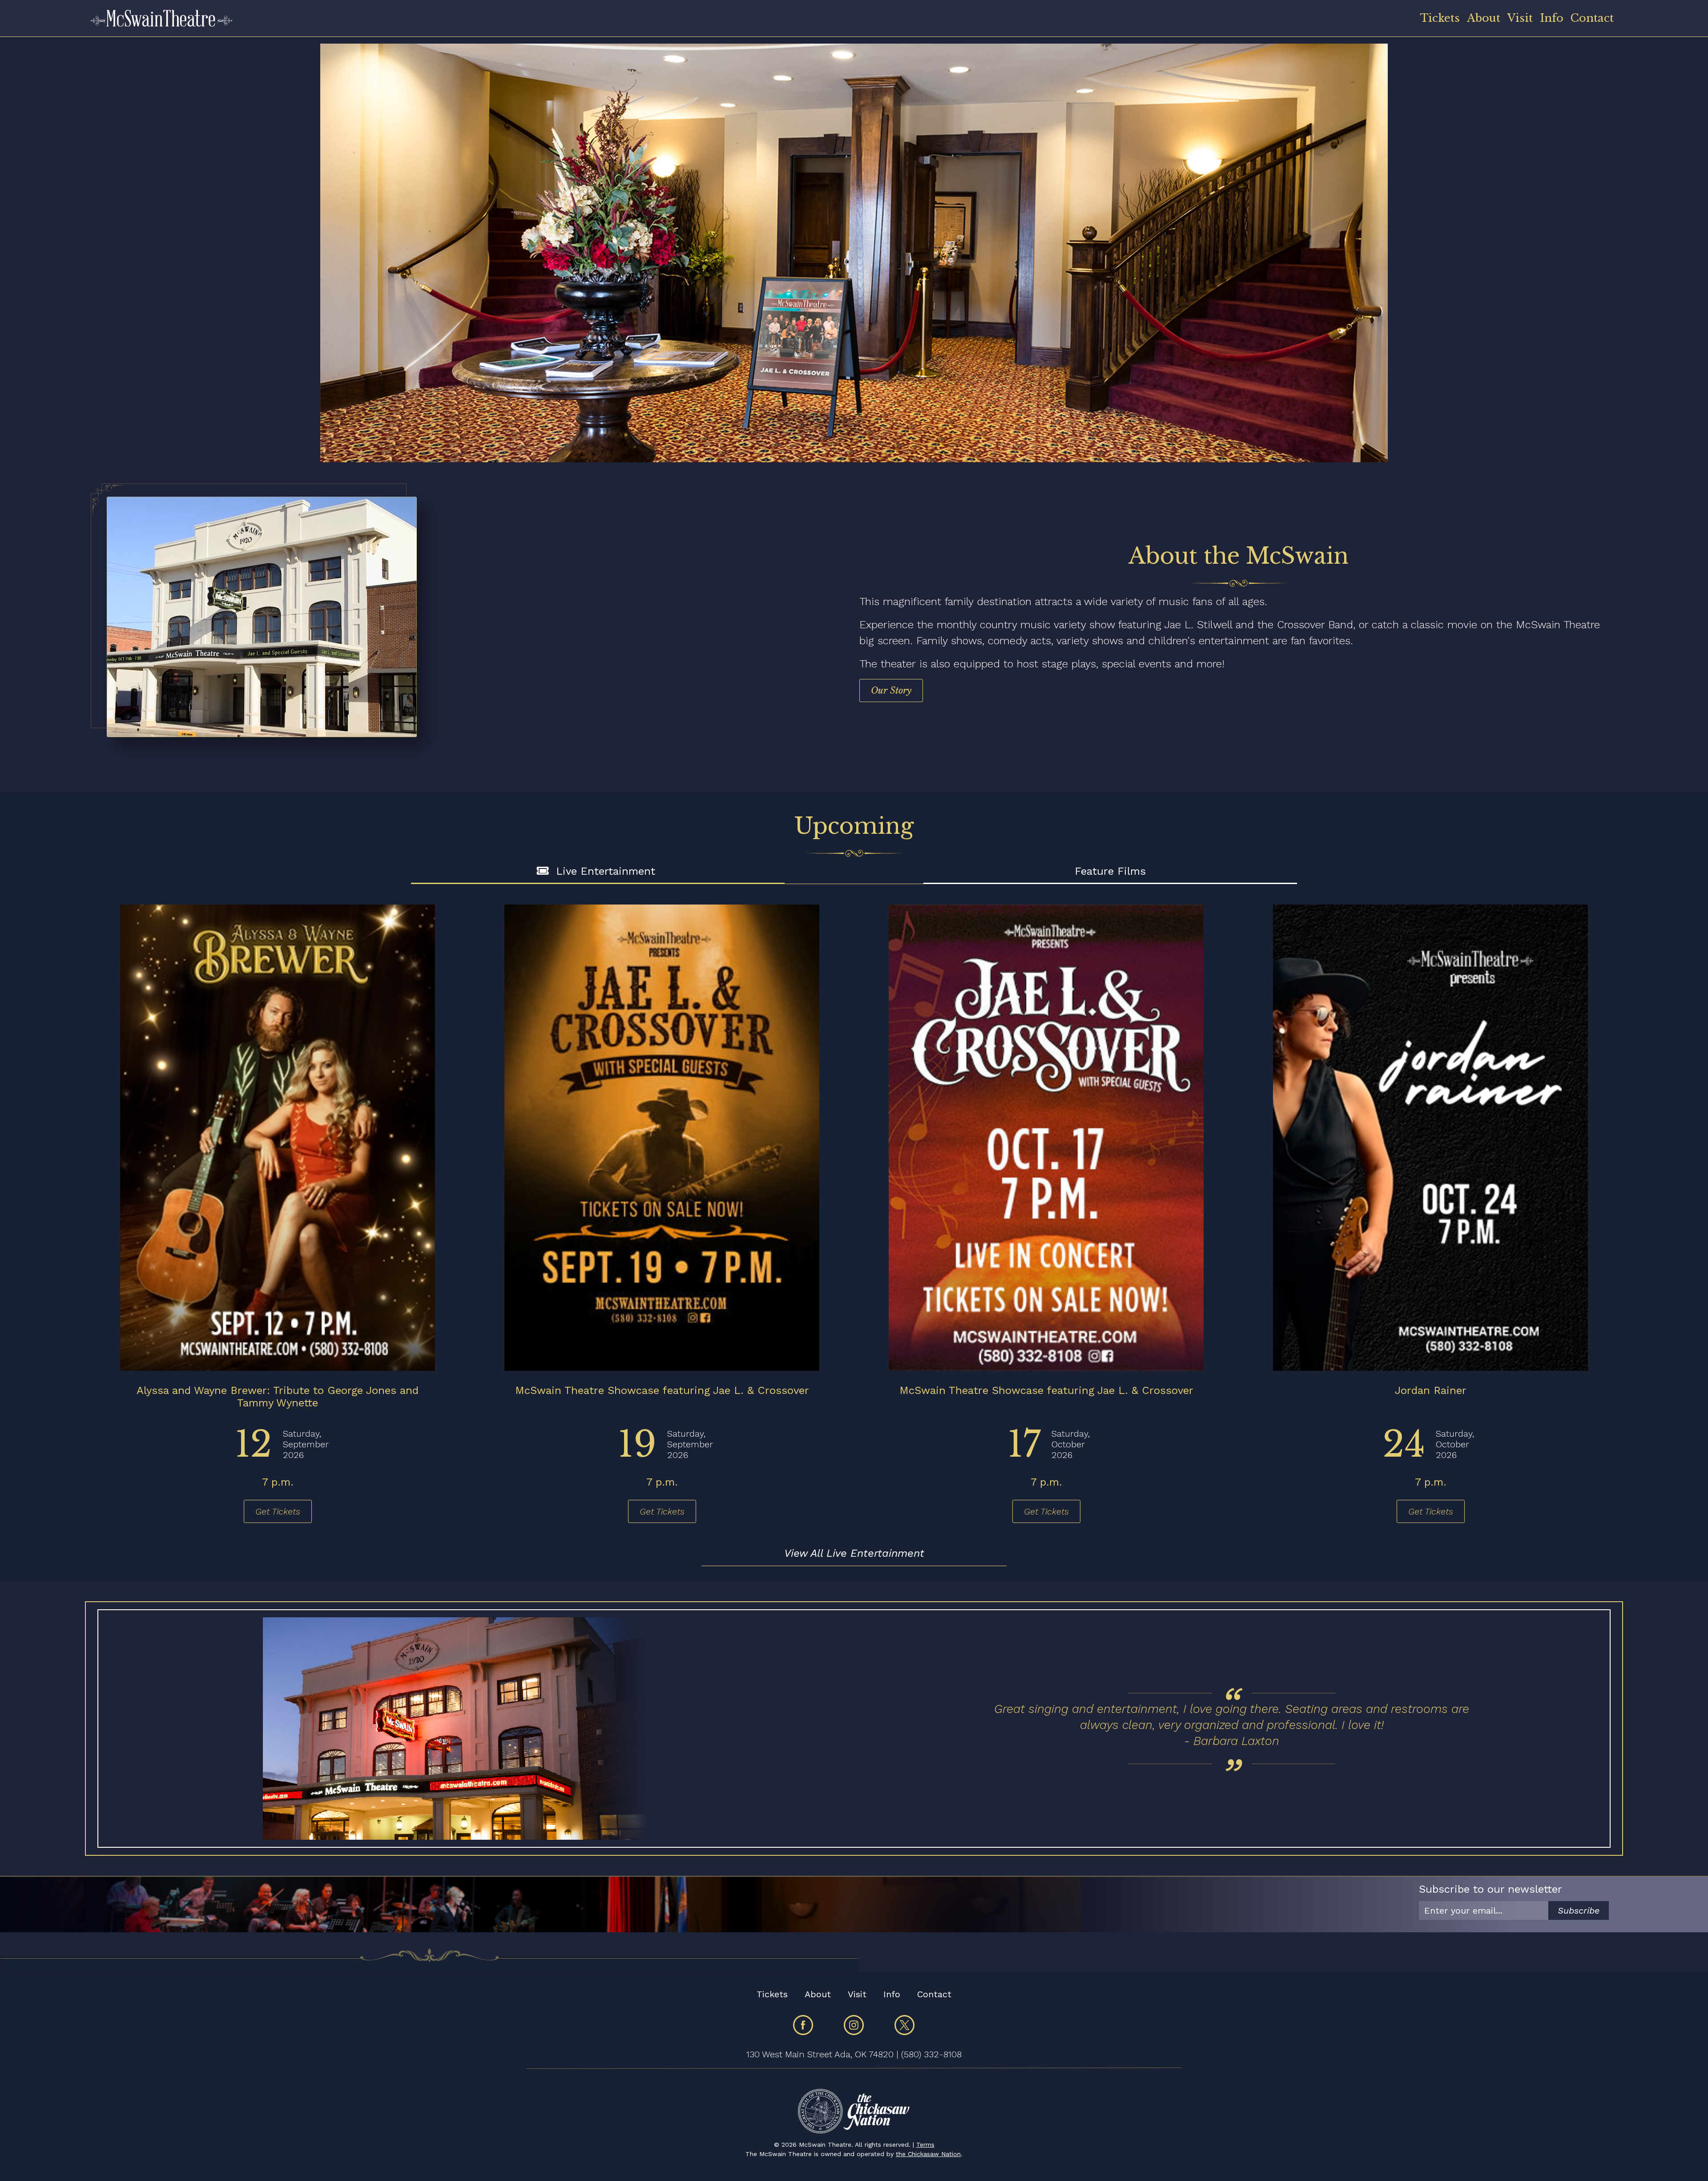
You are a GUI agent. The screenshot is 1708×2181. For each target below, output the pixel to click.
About (1484, 18)
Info (1552, 18)
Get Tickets (278, 1511)
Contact (1592, 18)
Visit (1520, 18)
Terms (925, 2145)
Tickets (1440, 18)
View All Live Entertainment (854, 1553)
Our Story (891, 691)
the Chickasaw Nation (928, 2154)
